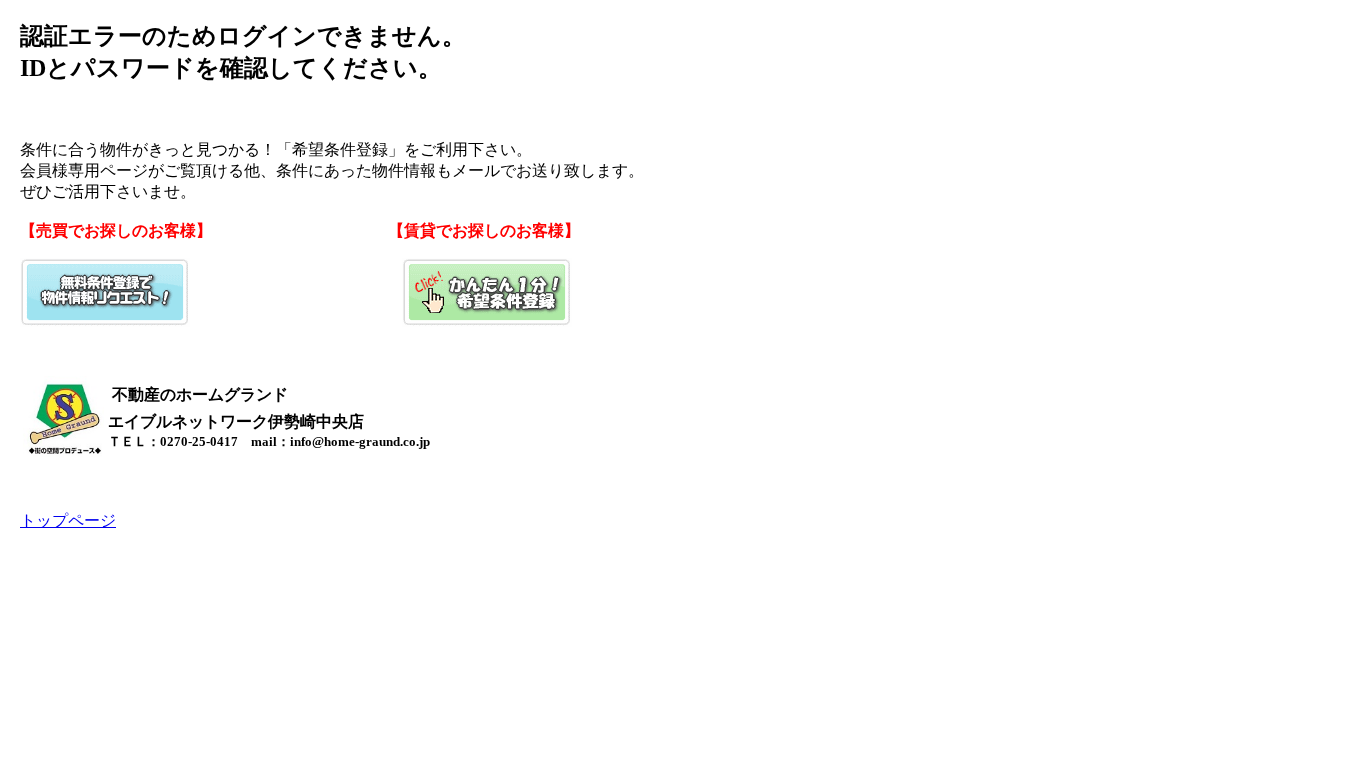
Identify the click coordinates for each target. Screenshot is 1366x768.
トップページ (68, 520)
